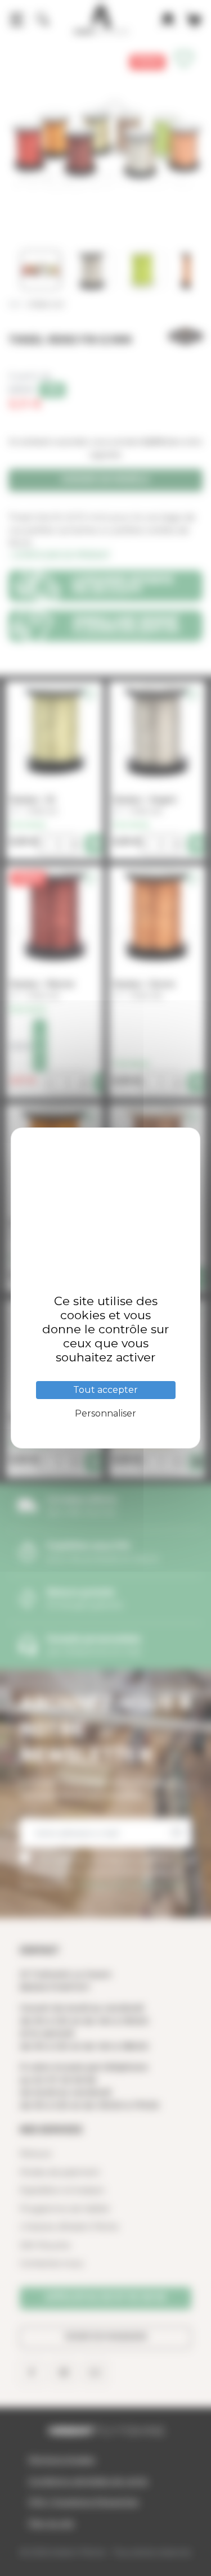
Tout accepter (105, 1390)
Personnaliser (105, 1413)
